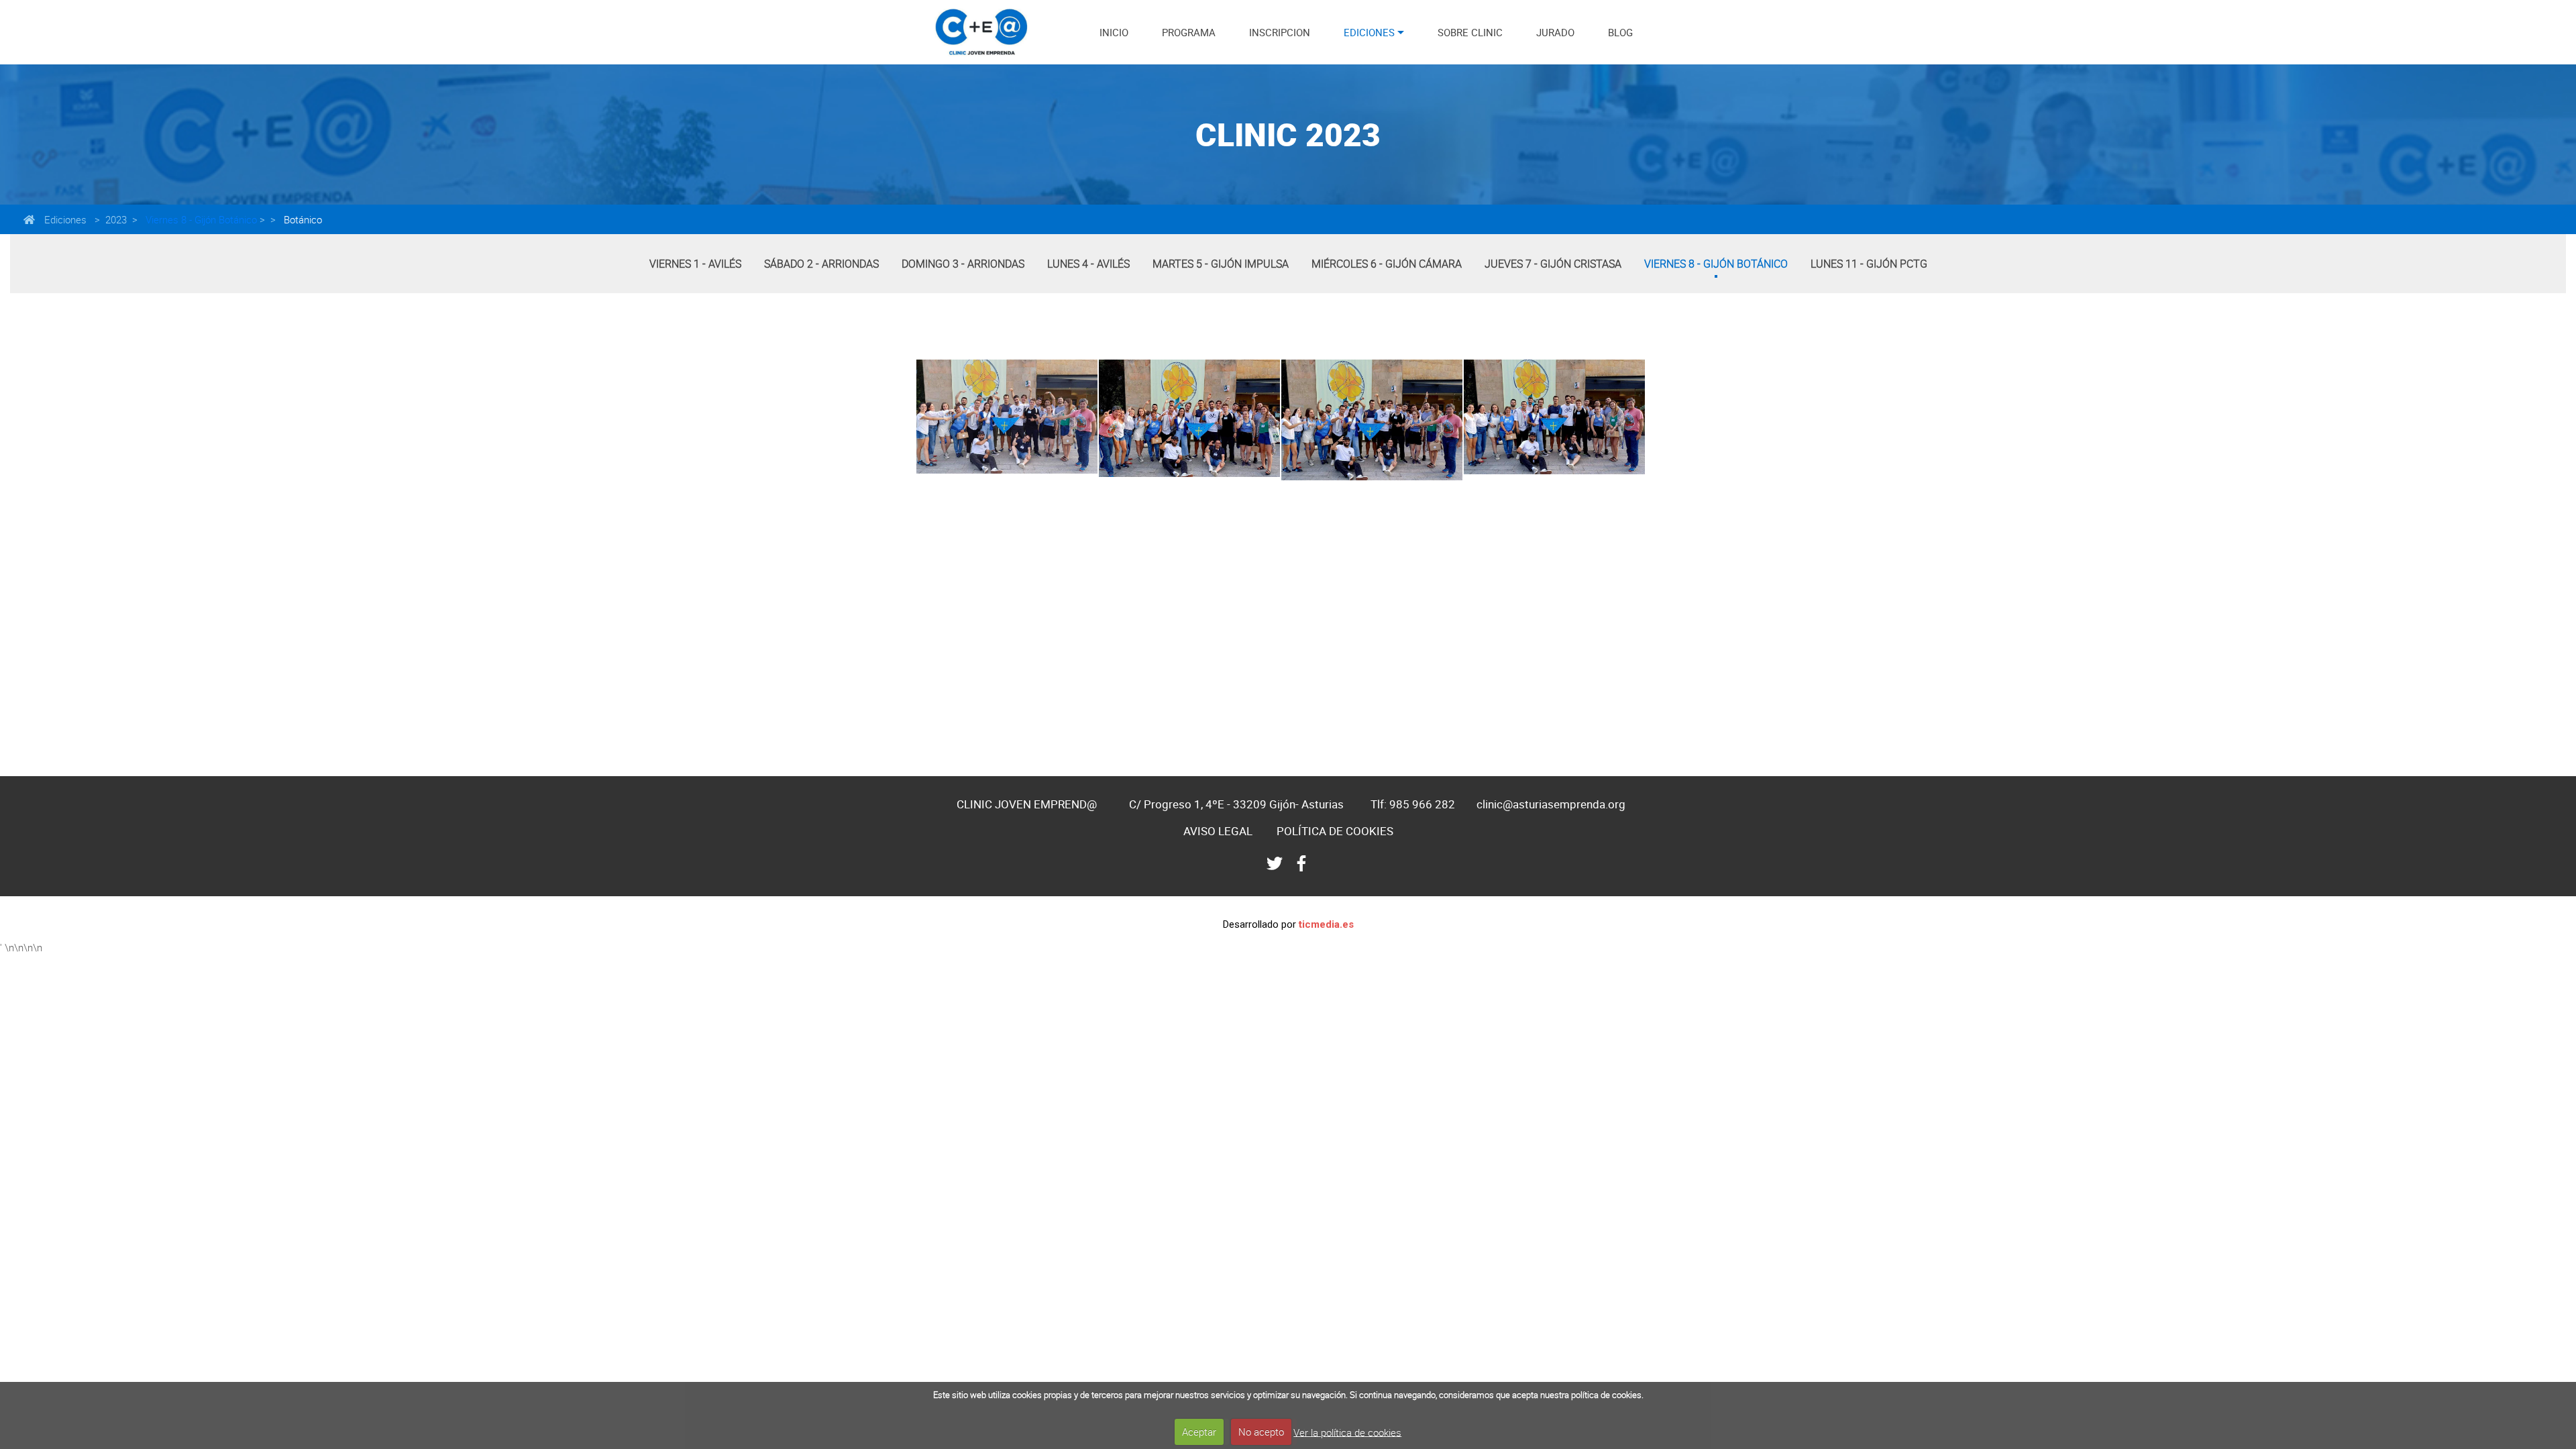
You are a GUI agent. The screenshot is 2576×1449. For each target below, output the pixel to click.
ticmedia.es (1326, 924)
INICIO (1114, 32)
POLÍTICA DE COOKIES (1335, 831)
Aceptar (1199, 1432)
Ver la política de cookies (1347, 1432)
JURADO (1555, 32)
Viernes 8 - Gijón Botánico (200, 219)
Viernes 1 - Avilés (695, 264)
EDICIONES (1369, 32)
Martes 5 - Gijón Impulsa (1221, 264)
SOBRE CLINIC (1470, 32)
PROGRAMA (1189, 32)
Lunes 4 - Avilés (1088, 264)
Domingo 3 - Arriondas (963, 264)
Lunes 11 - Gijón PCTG (1869, 264)
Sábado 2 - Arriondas (821, 264)
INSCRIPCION (1280, 32)
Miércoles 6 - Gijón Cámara (1387, 264)
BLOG (1620, 32)
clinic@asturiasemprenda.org (1551, 804)
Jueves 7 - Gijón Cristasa (1553, 264)
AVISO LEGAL (1218, 831)
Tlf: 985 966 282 (1413, 804)
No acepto (1261, 1432)
